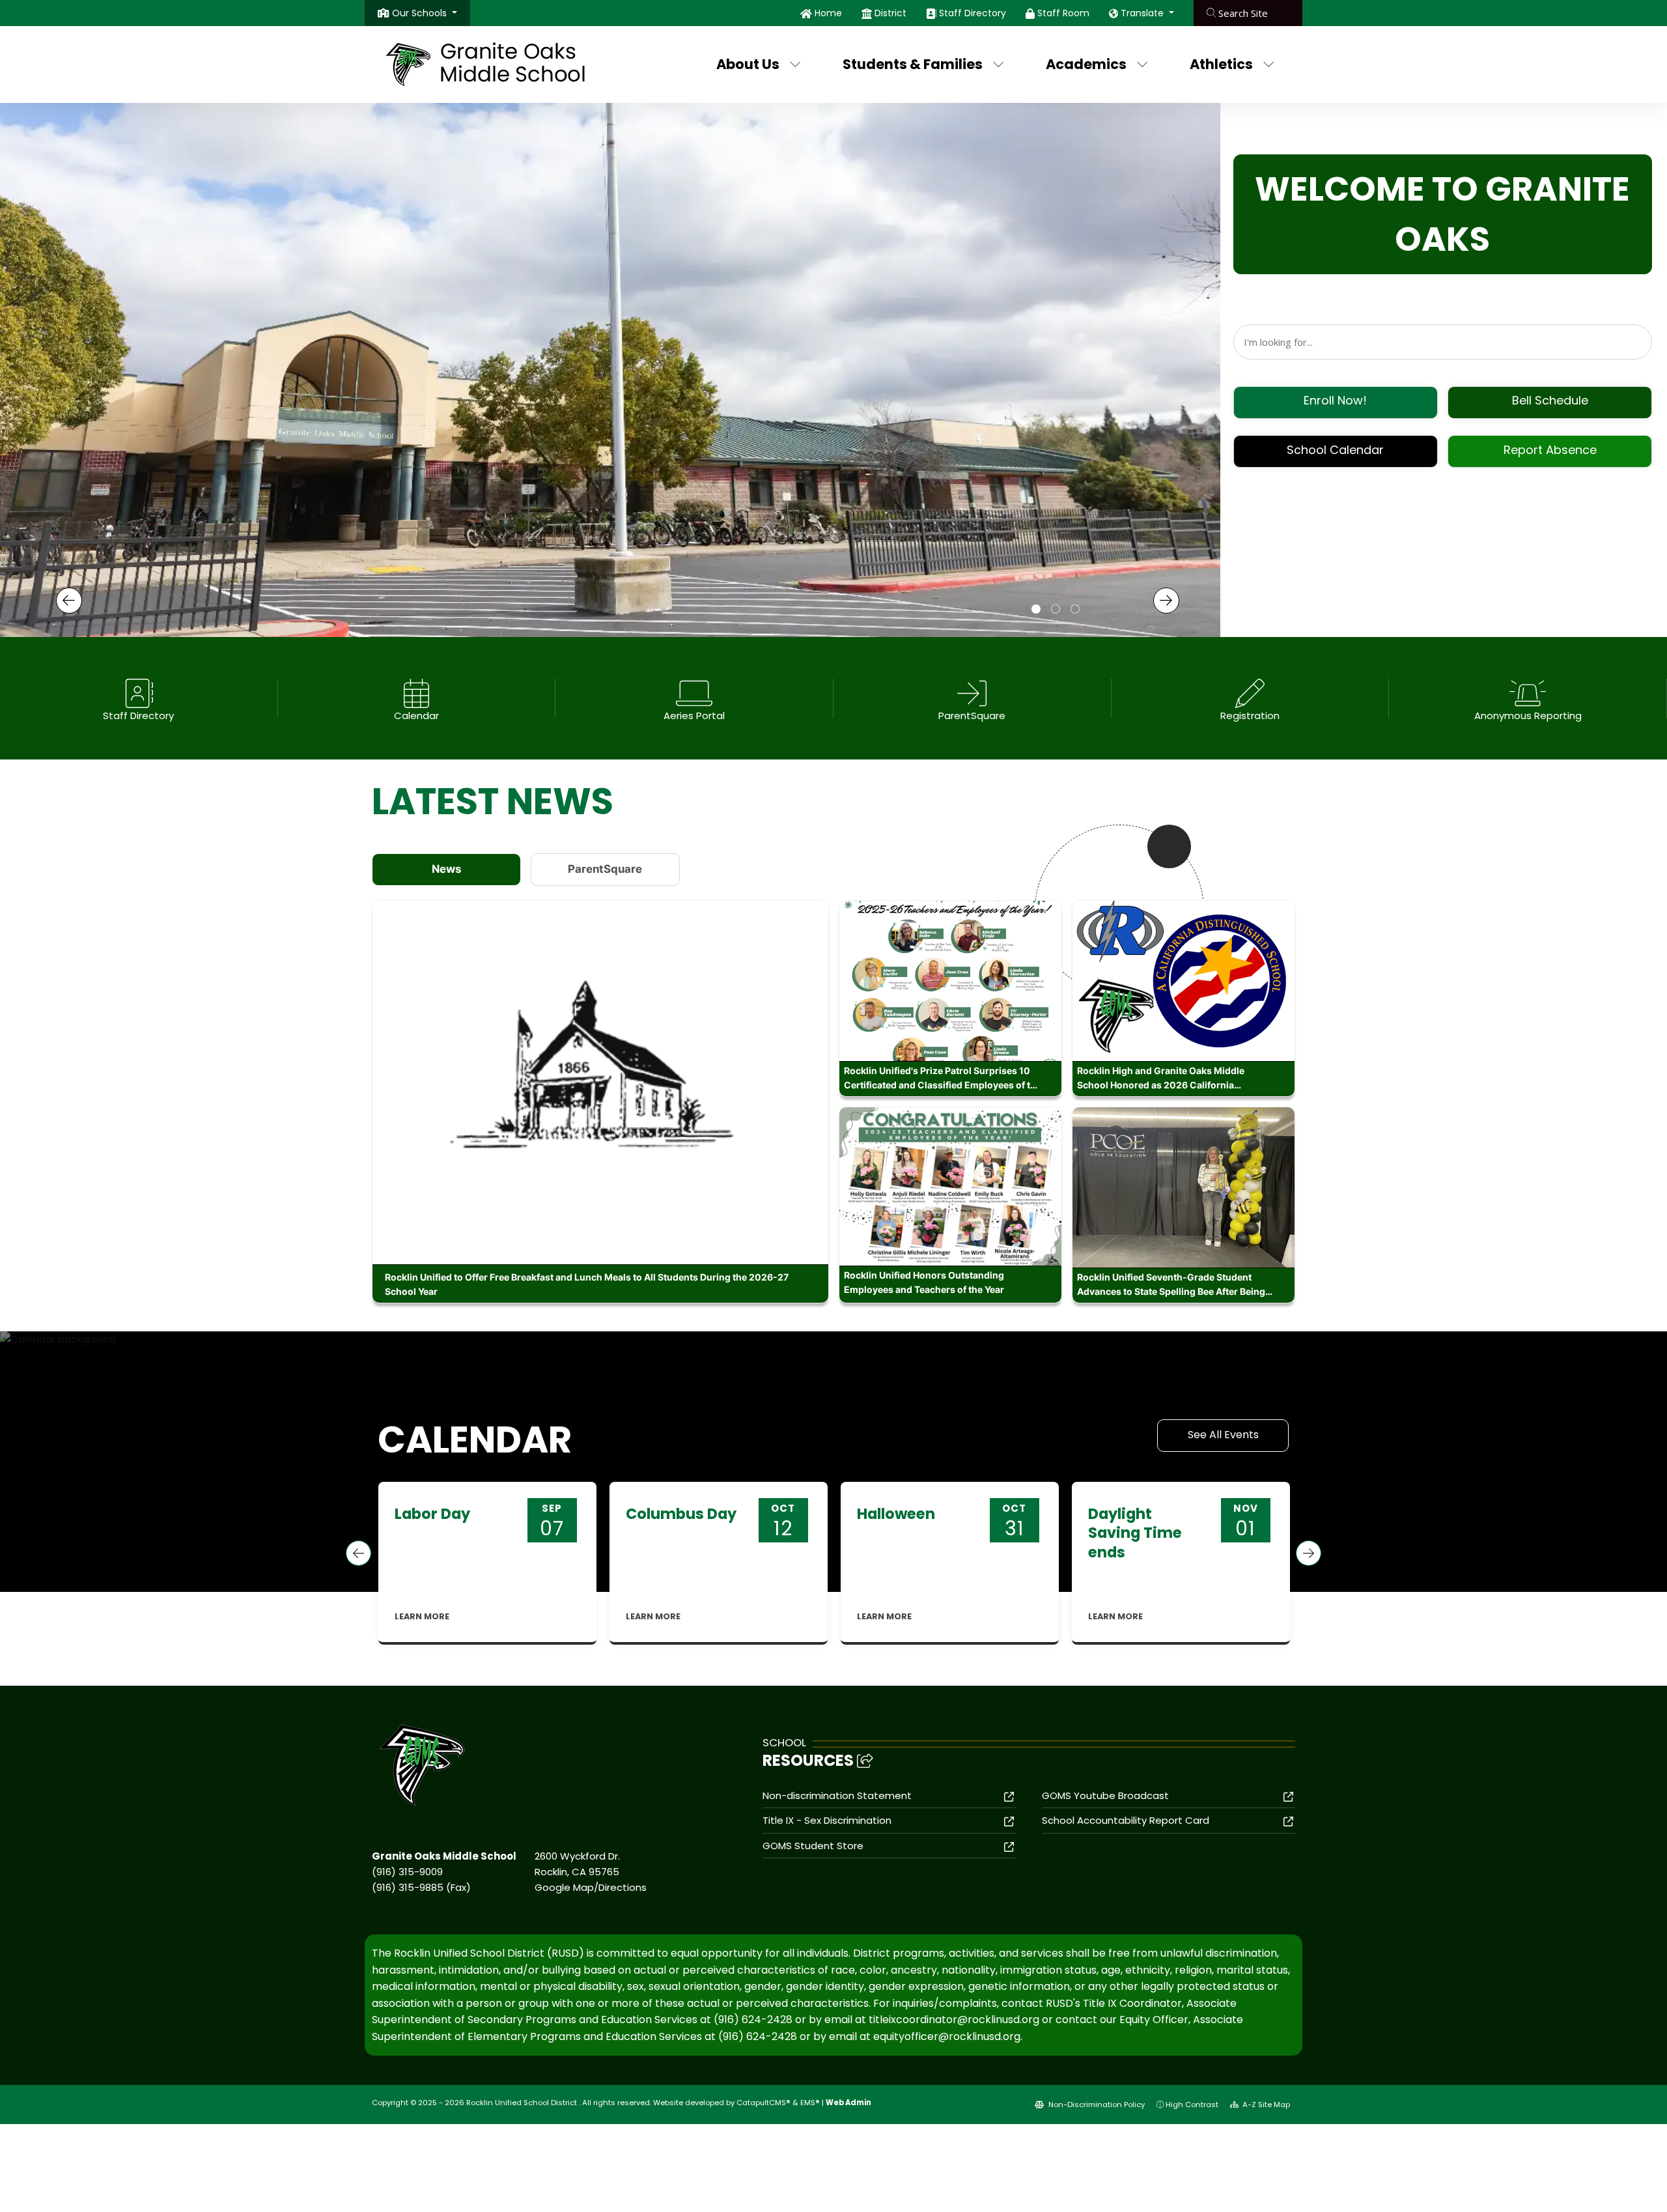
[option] (610, 362)
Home (828, 13)
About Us (748, 64)
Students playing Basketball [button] (1075, 610)
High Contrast (1192, 2105)
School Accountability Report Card (1126, 1820)
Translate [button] (1143, 13)
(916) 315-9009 (407, 1872)
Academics (1086, 64)
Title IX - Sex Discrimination (827, 1820)
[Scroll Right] (1309, 1553)
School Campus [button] (1036, 610)
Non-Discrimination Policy (1096, 2105)
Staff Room (1063, 13)
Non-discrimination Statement (837, 1795)
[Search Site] (1248, 13)
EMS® (810, 2103)
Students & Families (913, 64)
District (890, 13)
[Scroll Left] (358, 1553)
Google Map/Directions (591, 1887)
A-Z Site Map (1265, 2105)
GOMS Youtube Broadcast (1105, 1795)
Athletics (1221, 64)
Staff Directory (973, 13)
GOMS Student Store (813, 1846)
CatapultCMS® (763, 2103)
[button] (425, 13)
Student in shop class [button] (1056, 610)
